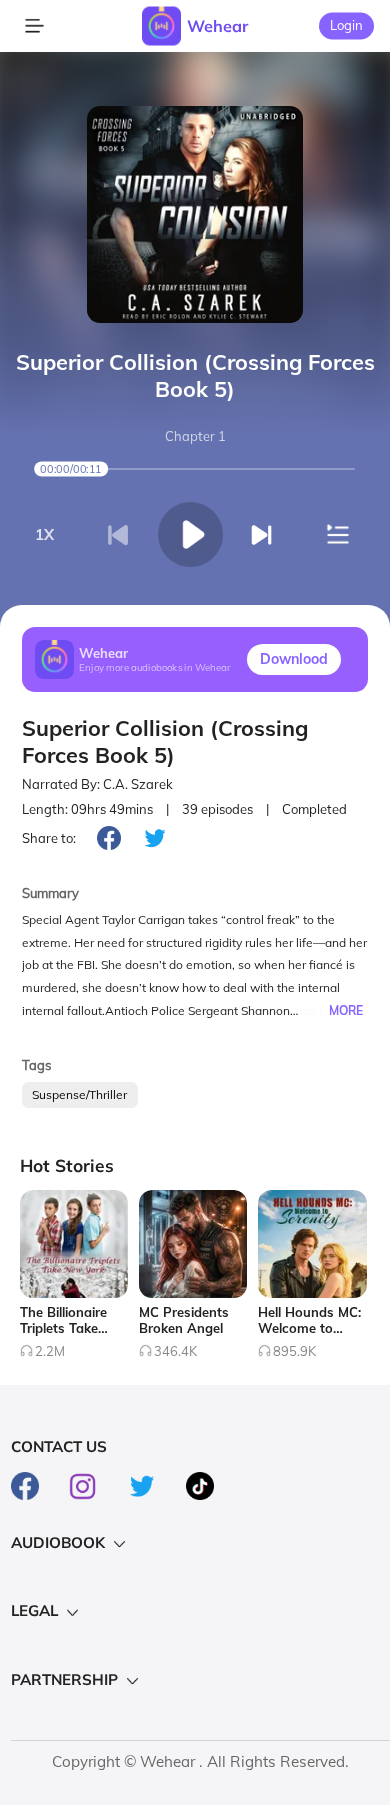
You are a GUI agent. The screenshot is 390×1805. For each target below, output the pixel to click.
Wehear (217, 26)
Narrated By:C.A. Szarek (97, 784)
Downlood (294, 659)
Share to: (49, 838)
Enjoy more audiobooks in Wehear (155, 667)
